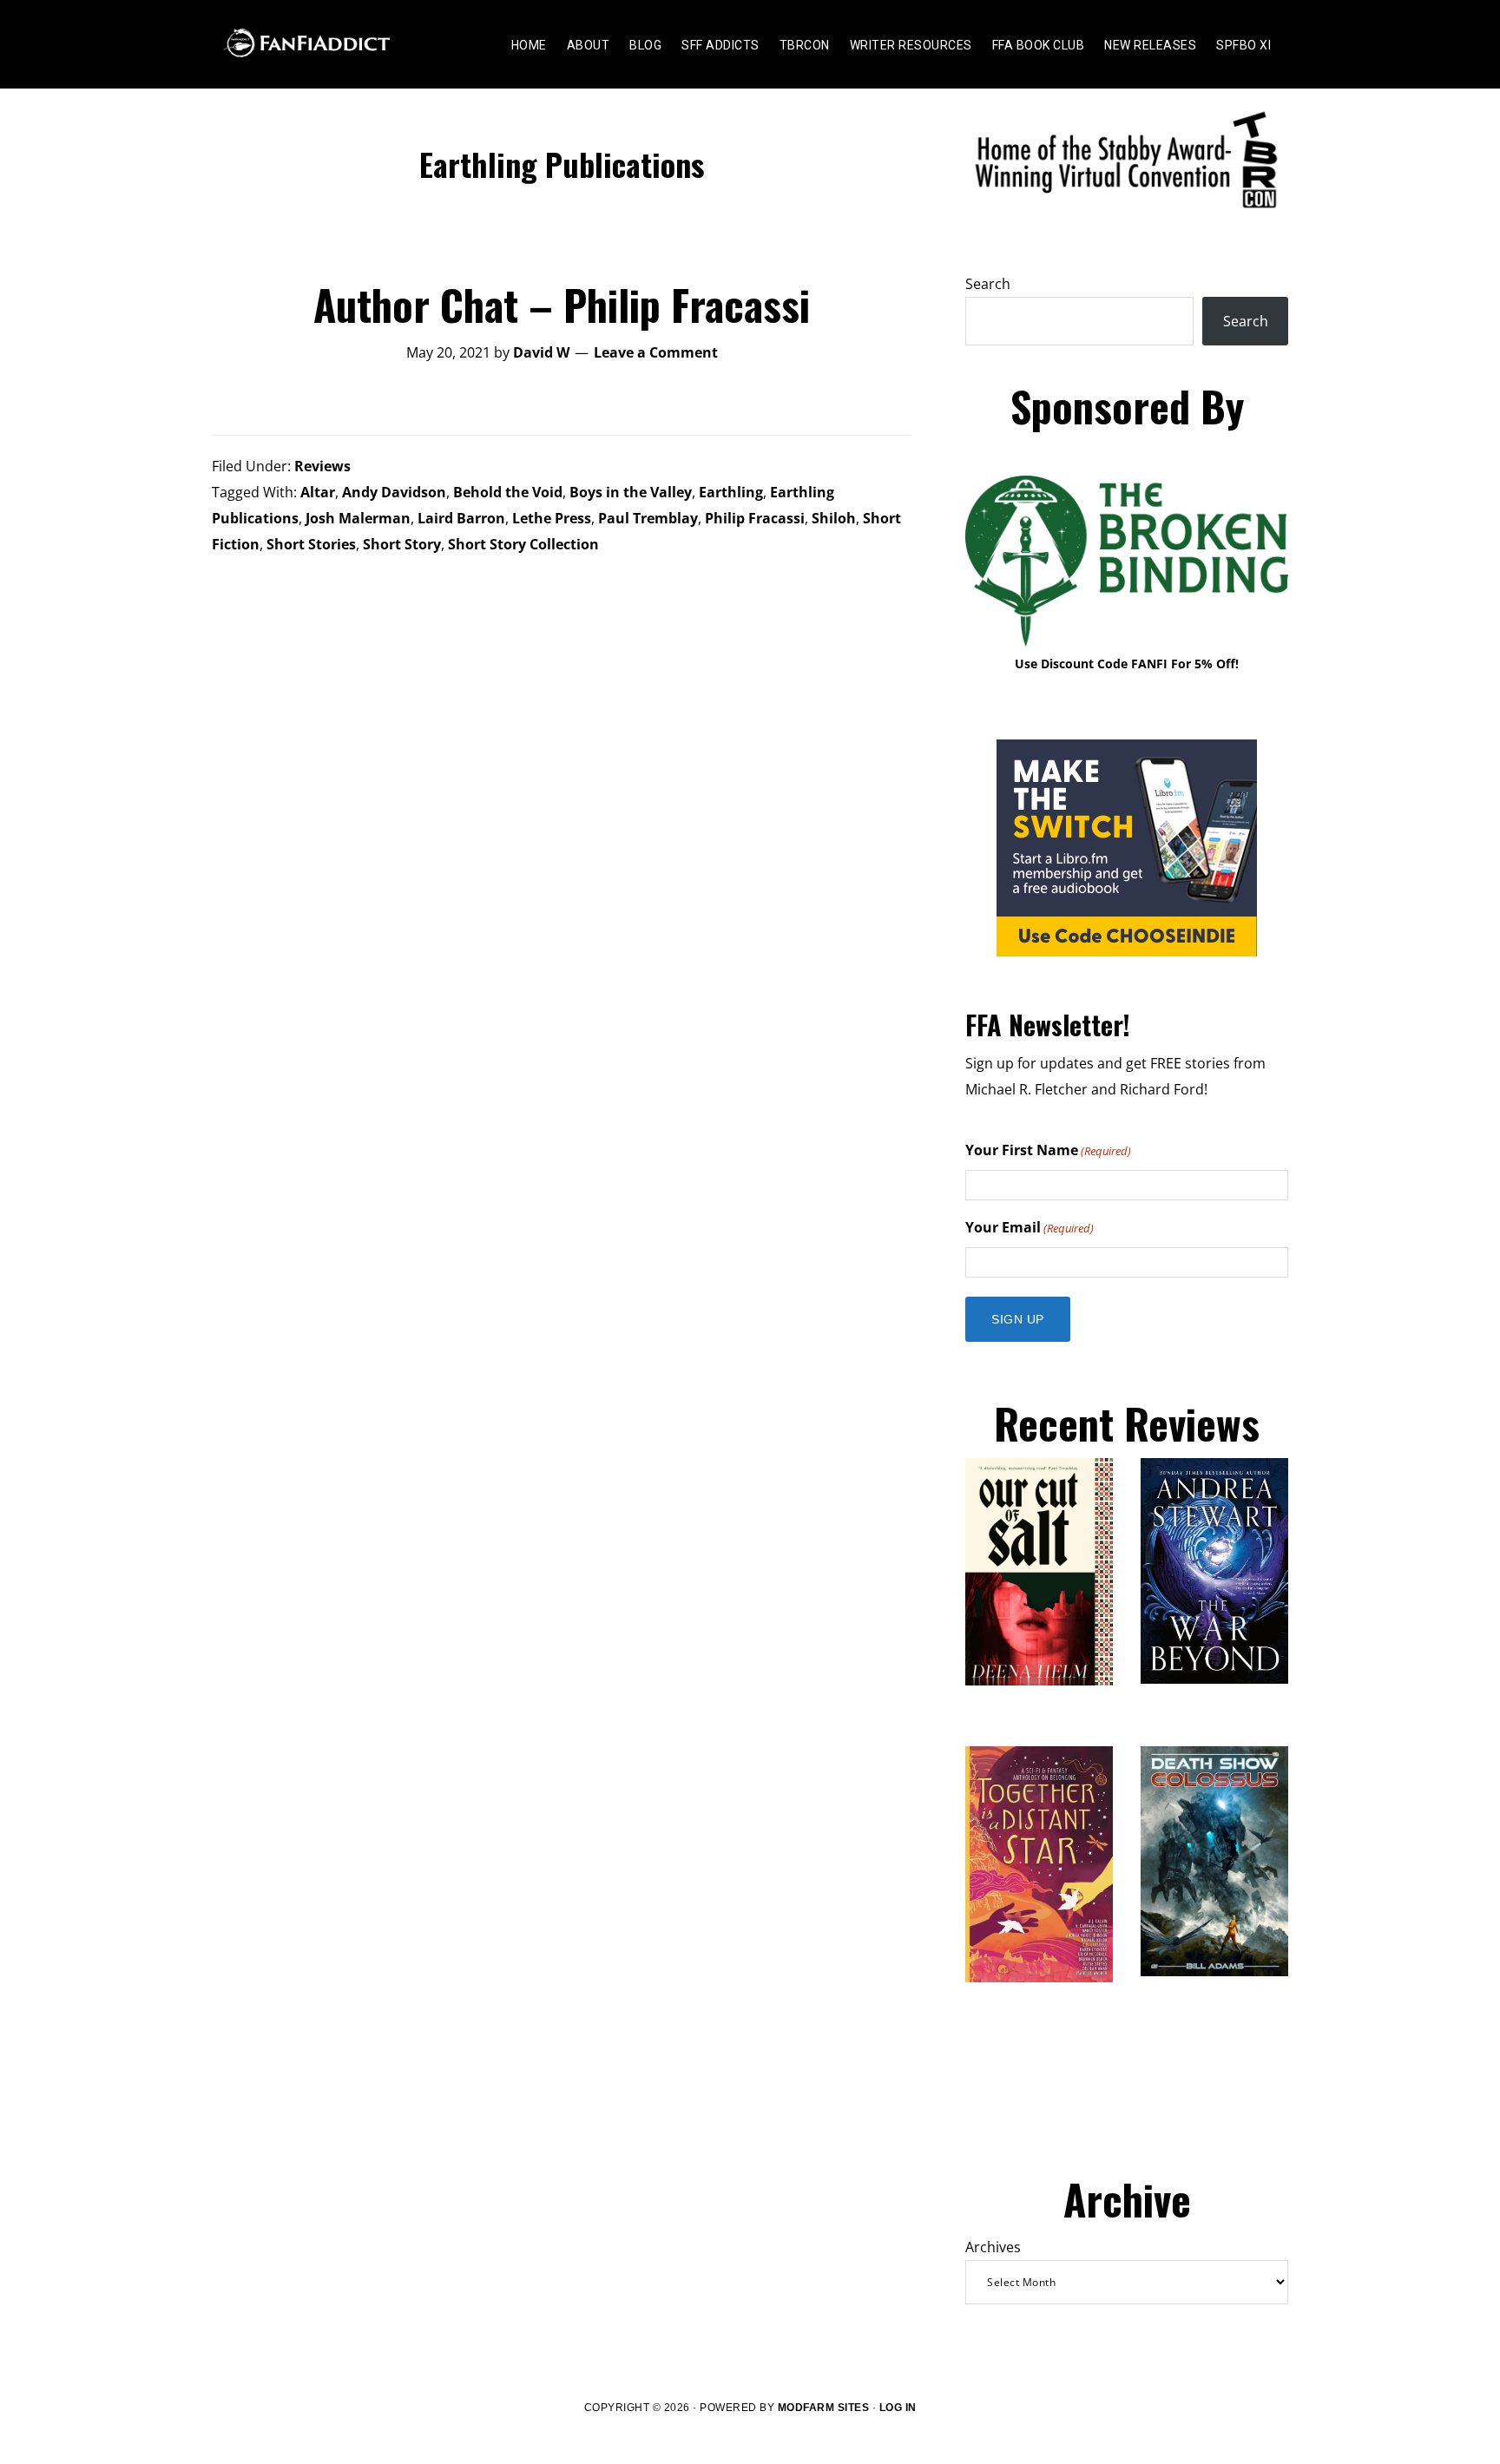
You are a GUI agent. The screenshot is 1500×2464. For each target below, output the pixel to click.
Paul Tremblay (648, 518)
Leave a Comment (656, 352)
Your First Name (1048, 1150)
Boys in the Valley (631, 492)
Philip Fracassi (755, 518)
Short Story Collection (523, 544)
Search (988, 284)
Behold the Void (508, 492)
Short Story (402, 544)
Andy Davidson (394, 492)
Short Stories (311, 544)
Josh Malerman (358, 518)
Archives (993, 2247)
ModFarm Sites (824, 2408)
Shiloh (834, 518)
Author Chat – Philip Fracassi (562, 304)
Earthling (731, 492)
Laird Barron (461, 518)
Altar (318, 492)
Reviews (322, 466)
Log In (898, 2408)
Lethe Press (552, 518)
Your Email (1030, 1227)
